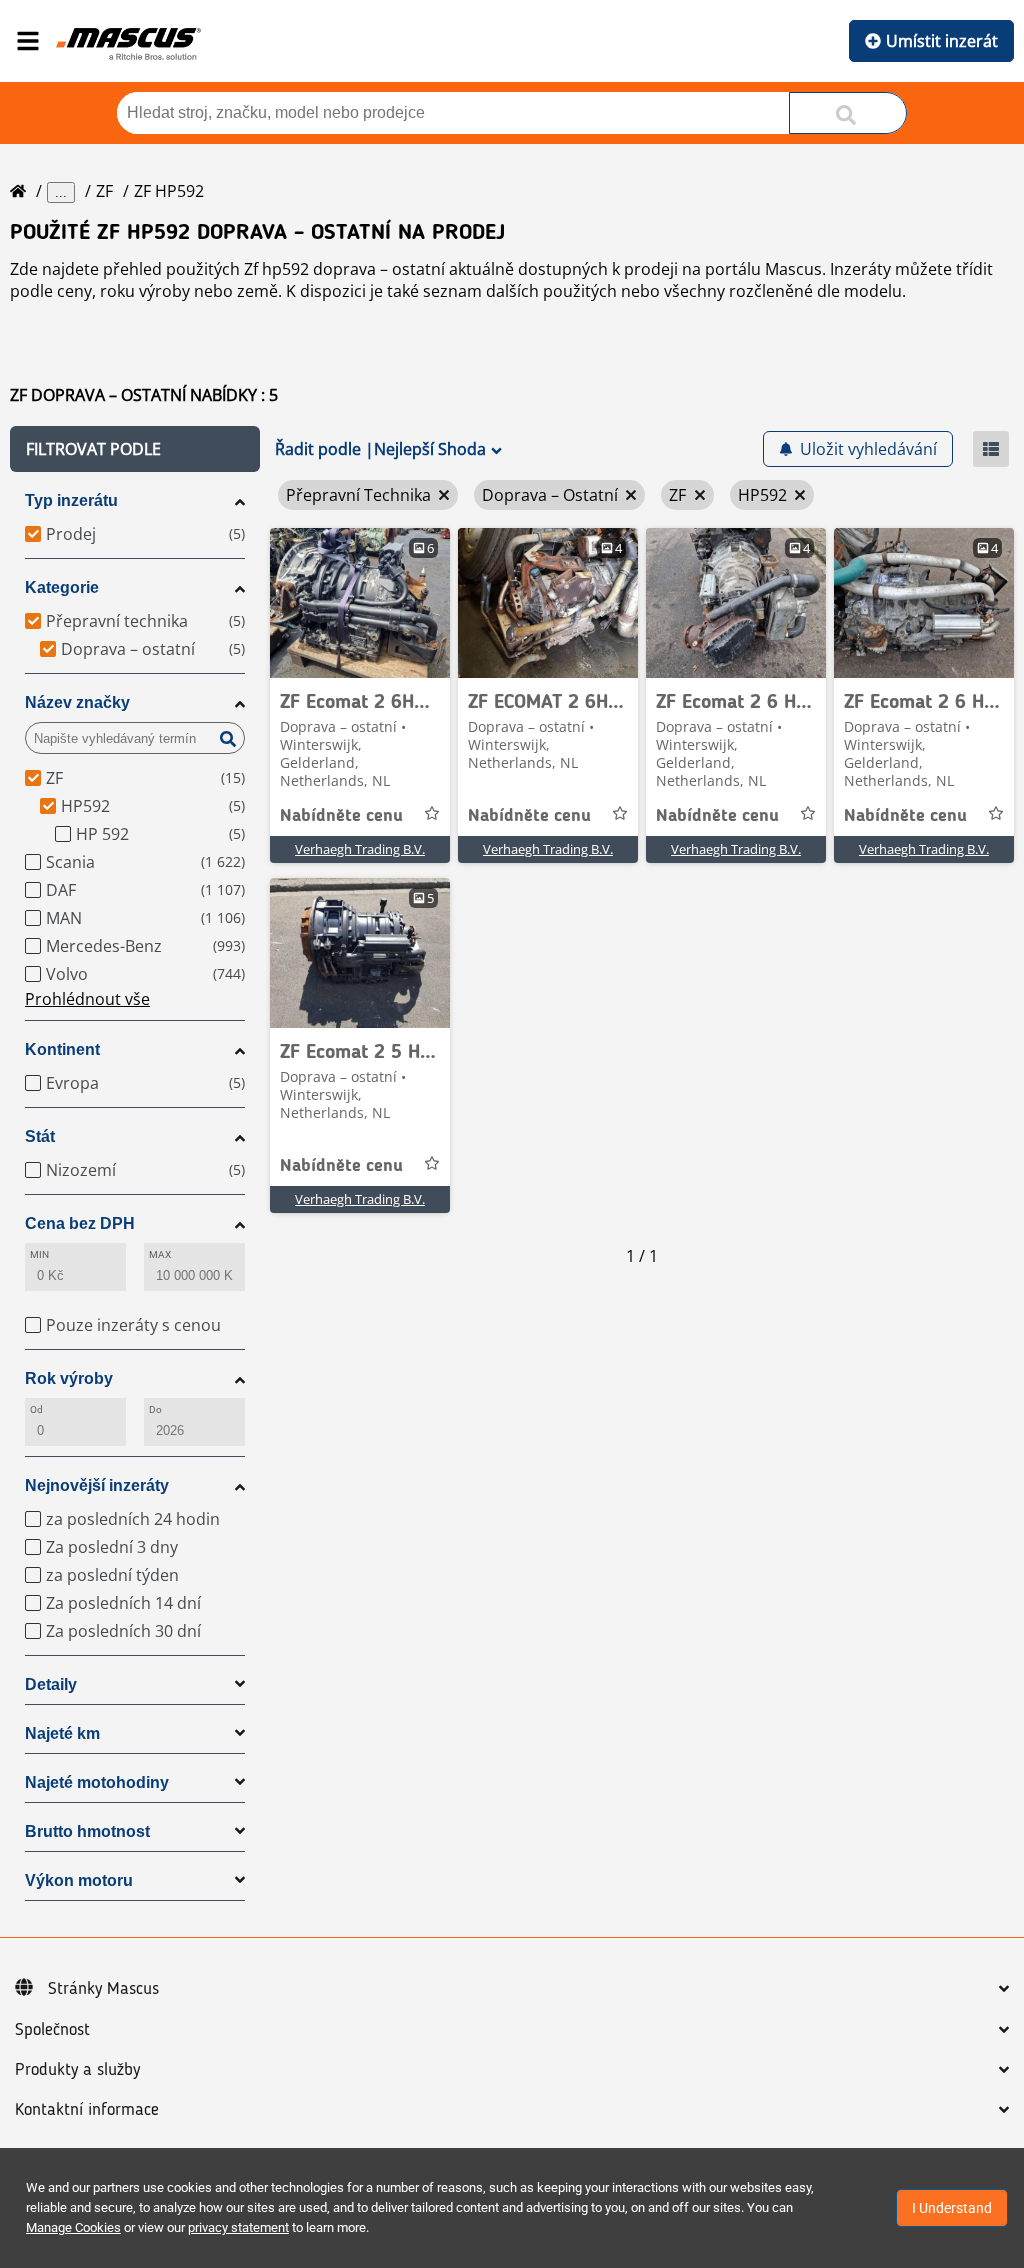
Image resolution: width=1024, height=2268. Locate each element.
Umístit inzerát (942, 41)
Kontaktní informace (87, 2110)
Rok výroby (69, 1378)
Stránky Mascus (103, 1989)
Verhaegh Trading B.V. (360, 849)
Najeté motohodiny (97, 1782)
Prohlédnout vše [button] (87, 999)
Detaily (51, 1684)
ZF (104, 191)
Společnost (52, 2030)
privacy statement (238, 2227)
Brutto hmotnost (87, 1831)
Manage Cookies (73, 2227)
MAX (160, 1254)
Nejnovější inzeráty (97, 1485)
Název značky (77, 702)
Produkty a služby (77, 2070)
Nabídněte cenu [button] (341, 816)
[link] (360, 603)
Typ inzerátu (71, 500)
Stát (40, 1136)
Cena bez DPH (80, 1223)
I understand (952, 2208)
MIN (39, 1254)
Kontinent (62, 1049)
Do (155, 1409)
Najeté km (62, 1733)
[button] (135, 449)
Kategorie (62, 587)
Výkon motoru (79, 1880)
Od (36, 1409)
